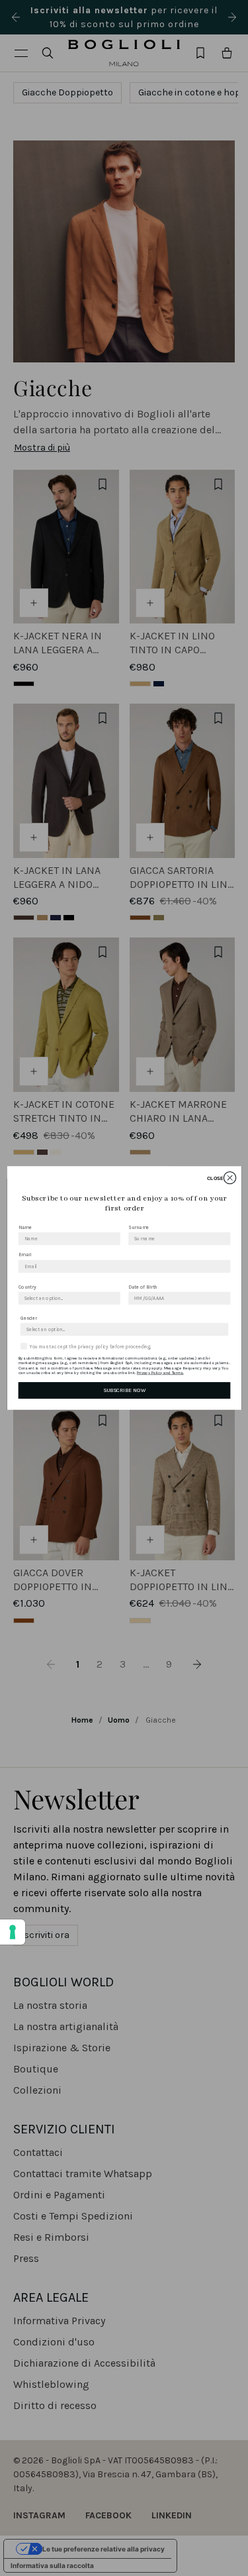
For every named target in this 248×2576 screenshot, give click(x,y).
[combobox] (67, 1298)
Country (27, 1287)
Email (24, 1255)
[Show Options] (113, 1298)
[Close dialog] (229, 1178)
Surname (139, 1227)
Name (24, 1227)
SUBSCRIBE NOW (124, 1390)
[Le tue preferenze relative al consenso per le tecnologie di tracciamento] (13, 1932)
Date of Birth (143, 1287)
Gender (28, 1318)
